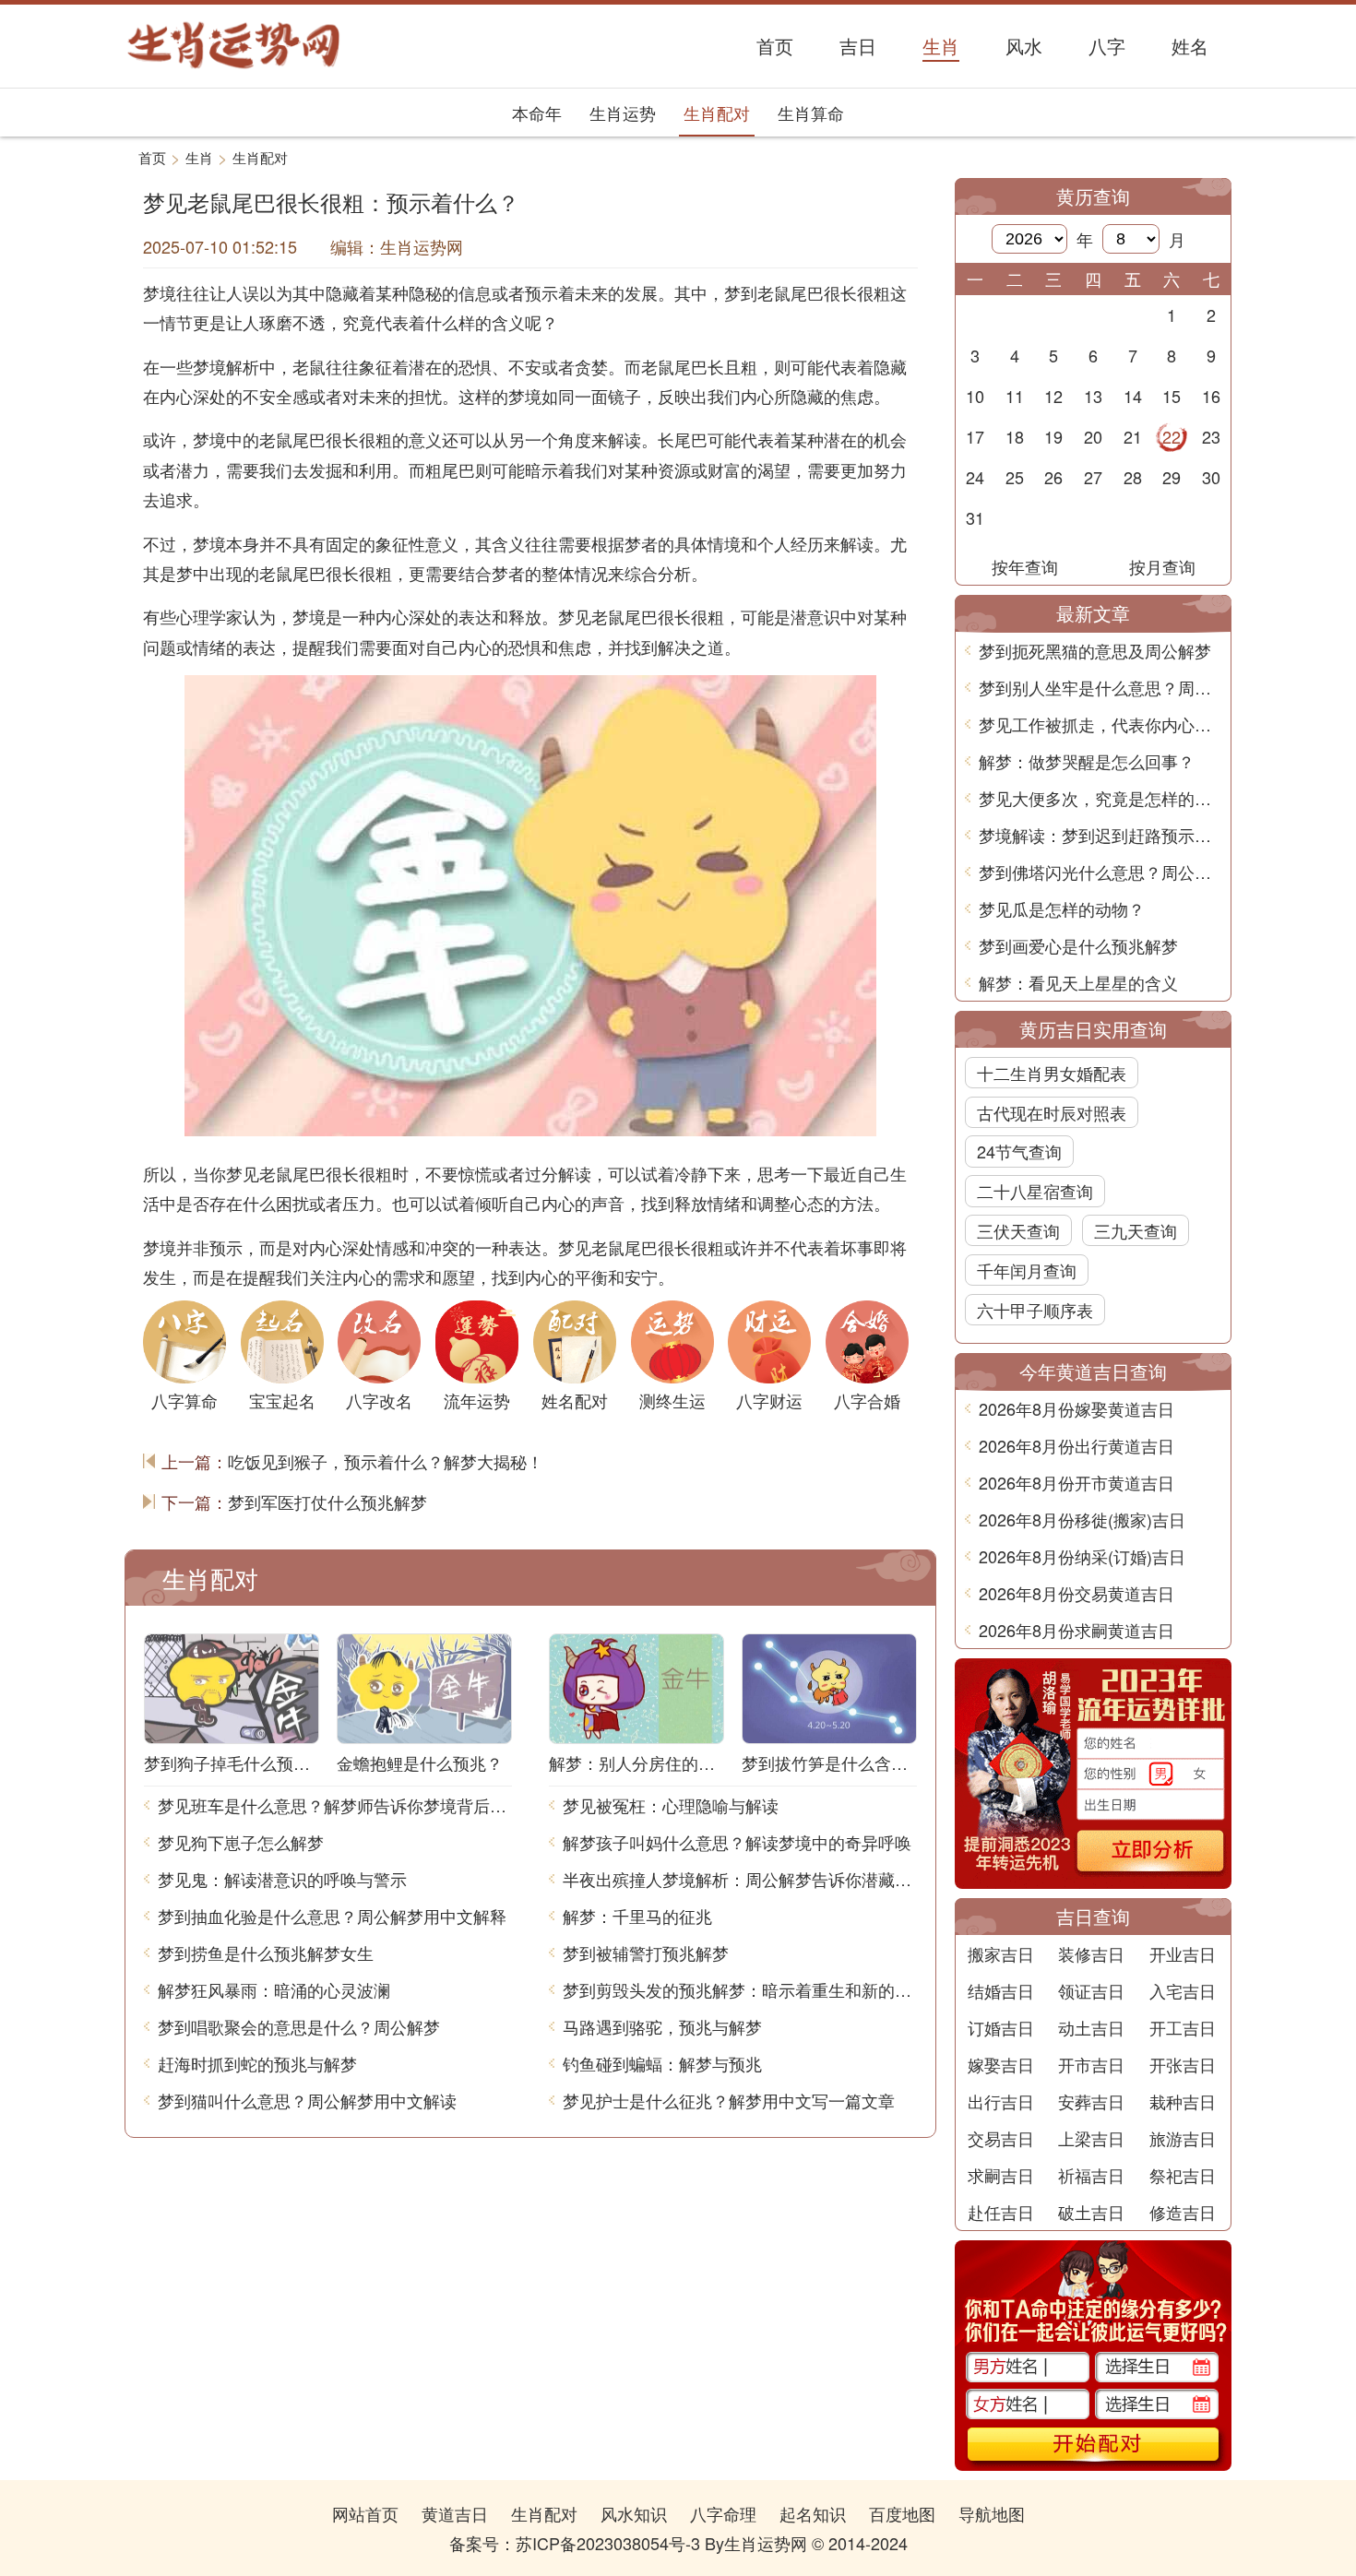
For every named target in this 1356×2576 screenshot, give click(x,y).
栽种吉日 (1183, 2101)
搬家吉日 (1001, 1953)
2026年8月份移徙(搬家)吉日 (1082, 1519)
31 (975, 517)
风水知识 (634, 2513)
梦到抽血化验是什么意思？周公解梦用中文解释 (332, 1916)
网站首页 (365, 2513)
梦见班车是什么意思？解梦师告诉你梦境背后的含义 (335, 1805)
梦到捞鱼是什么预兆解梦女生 (266, 1953)
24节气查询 (1019, 1151)
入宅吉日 (1183, 1990)
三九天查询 (1136, 1230)
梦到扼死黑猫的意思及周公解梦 (1095, 650)
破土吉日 (1091, 2212)
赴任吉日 (1001, 2212)
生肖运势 (623, 113)
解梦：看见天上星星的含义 (1078, 982)
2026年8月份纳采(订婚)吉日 (1082, 1556)
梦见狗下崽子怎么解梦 (241, 1842)
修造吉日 (1183, 2212)
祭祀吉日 (1183, 2175)
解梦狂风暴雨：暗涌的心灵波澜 (274, 1989)
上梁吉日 (1091, 2138)
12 (1053, 396)
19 (1053, 436)
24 (975, 477)
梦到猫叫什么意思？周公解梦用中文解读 (307, 2100)
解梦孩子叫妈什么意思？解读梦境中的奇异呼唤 (737, 1842)
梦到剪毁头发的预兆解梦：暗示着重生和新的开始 (740, 1989)
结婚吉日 (1001, 1990)
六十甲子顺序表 (1035, 1310)
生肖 (199, 157)
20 (1093, 436)
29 (1172, 477)
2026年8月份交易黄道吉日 (1076, 1593)
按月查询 (1162, 566)
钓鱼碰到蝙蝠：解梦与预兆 (662, 2063)
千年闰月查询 (1027, 1270)
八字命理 (723, 2513)
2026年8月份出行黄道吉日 (1076, 1445)
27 (1093, 477)
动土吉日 (1091, 2027)
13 (1093, 396)
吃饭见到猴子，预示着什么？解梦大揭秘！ (386, 1461)
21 (1133, 436)
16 (1211, 396)
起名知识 (813, 2513)
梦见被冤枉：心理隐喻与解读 (671, 1805)
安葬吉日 (1091, 2101)
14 (1133, 396)
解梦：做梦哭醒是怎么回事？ (1087, 761)
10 (975, 396)
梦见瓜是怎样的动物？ (1062, 908)
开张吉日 (1183, 2064)
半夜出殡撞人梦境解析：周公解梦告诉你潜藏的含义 (740, 1879)
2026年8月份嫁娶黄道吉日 (1076, 1408)
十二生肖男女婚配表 (1052, 1073)
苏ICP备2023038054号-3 (608, 2543)
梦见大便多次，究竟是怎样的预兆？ (1100, 798)
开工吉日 (1183, 2027)
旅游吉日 (1183, 2138)
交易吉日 (1001, 2138)
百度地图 (902, 2513)
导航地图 (992, 2513)
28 (1133, 477)
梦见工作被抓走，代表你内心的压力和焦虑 (1100, 724)
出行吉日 (1001, 2101)
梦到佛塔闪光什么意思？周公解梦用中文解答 (1100, 872)
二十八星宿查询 (1035, 1191)
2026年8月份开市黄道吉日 (1076, 1482)
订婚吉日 (1001, 2027)
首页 (152, 157)
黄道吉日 (455, 2513)
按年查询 (1025, 566)
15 (1172, 396)
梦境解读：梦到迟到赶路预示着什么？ (1100, 835)
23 (1211, 436)
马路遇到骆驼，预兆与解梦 (662, 2026)
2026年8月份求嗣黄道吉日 (1076, 1630)
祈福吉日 (1091, 2175)
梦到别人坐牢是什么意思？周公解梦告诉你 (1100, 687)
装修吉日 (1091, 1953)
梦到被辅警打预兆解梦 (646, 1953)
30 (1211, 477)
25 (1015, 477)
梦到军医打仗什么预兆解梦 (327, 1502)
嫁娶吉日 (1001, 2064)
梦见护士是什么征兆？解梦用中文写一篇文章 (729, 2100)
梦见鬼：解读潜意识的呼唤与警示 (282, 1879)
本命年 (537, 113)
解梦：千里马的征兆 (637, 1916)
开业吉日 (1183, 1953)
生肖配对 (717, 113)
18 (1015, 436)
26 (1053, 477)
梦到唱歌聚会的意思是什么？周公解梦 (299, 2026)
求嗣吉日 (1001, 2175)
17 (975, 436)
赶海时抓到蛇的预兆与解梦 (257, 2063)
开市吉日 (1091, 2064)
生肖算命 (811, 113)
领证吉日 (1091, 1990)
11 (1015, 396)
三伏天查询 (1018, 1230)
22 (1172, 436)
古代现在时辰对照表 (1052, 1112)
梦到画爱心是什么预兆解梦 (1078, 945)
